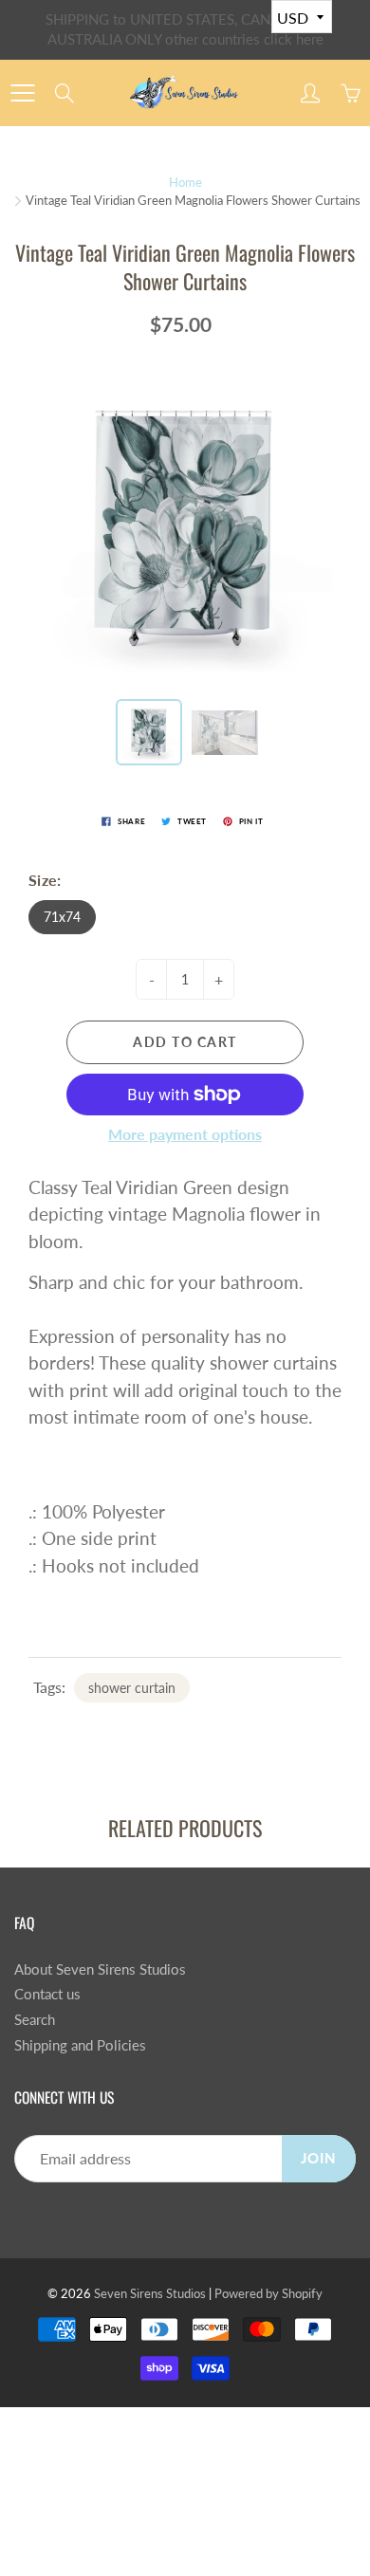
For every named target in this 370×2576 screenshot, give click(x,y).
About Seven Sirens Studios (100, 1969)
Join (319, 2158)
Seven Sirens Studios (150, 2293)
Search (35, 2020)
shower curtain (132, 1688)
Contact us (47, 1994)
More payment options (185, 1134)
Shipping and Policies (80, 2045)
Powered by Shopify (268, 2293)
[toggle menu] (22, 93)
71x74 (62, 917)
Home (185, 182)
